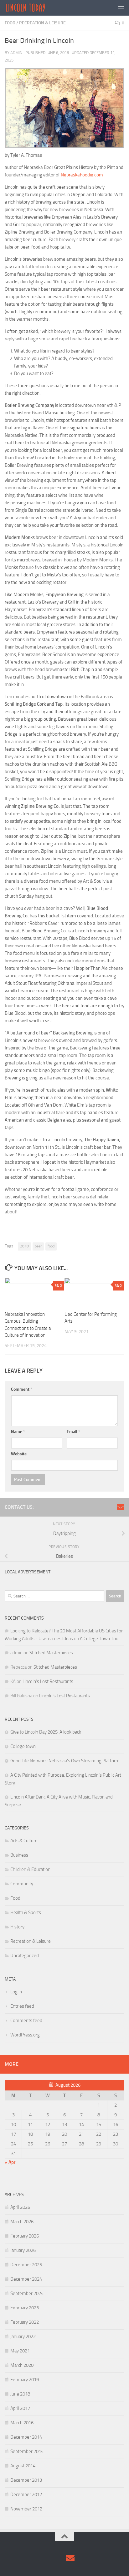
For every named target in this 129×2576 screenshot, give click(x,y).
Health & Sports (26, 1912)
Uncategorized (25, 1956)
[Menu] (121, 8)
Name (18, 1432)
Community (22, 1884)
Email (73, 1432)
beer (38, 1246)
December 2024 (26, 2279)
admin (16, 53)
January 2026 (23, 2250)
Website (19, 1454)
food (51, 1246)
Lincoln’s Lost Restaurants (48, 1681)
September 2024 (27, 2293)
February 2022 (25, 2322)
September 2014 (27, 2451)
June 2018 (20, 2394)
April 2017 (20, 2408)
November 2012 (26, 2509)
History (17, 1927)
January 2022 (23, 2337)
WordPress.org (25, 2035)
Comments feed (26, 2021)
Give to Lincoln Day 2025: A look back (46, 1732)
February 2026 (25, 2236)
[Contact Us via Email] (121, 1507)
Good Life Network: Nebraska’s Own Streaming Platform (65, 1761)
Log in (16, 1992)
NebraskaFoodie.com (82, 175)
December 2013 (26, 2480)
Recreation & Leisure (42, 23)
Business (19, 1855)
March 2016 (22, 2423)
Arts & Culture (24, 1841)
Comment (22, 1389)
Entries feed (22, 2006)
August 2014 (23, 2466)
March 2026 (22, 2222)
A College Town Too (99, 1639)
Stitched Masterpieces (51, 1653)
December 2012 (26, 2495)
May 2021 (20, 2351)
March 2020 (22, 2365)
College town (23, 1746)
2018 (24, 1246)
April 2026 (20, 2207)
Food (10, 23)
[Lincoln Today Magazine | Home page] (32, 8)
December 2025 (26, 2265)
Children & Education (30, 1869)
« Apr (10, 2162)
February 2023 (25, 2308)
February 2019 (25, 2380)
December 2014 (26, 2437)
